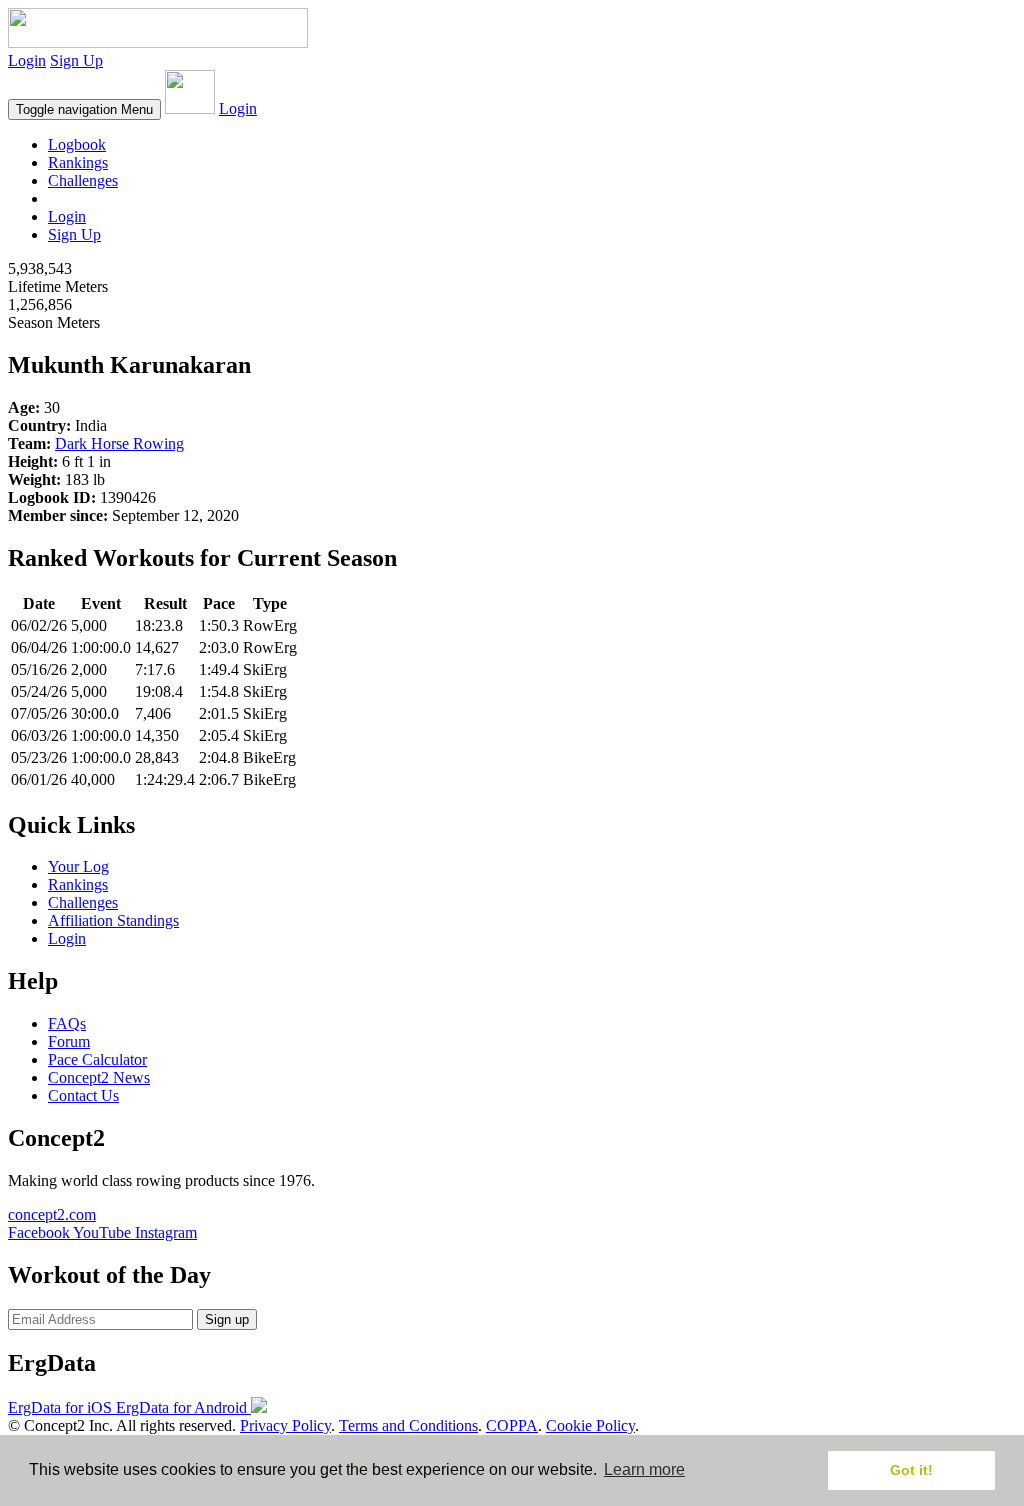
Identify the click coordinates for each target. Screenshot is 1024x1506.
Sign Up (76, 60)
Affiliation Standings (113, 920)
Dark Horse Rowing (119, 443)
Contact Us (83, 1095)
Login (27, 60)
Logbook (77, 144)
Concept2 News (99, 1077)
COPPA (512, 1425)
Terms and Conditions (408, 1425)
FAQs (67, 1023)
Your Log (78, 866)
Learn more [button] (644, 1469)
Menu (84, 109)
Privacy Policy (285, 1425)
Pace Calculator (97, 1059)
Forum (69, 1041)
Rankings (78, 162)
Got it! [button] (911, 1470)
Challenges (83, 180)
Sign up (227, 1319)
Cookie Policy (590, 1425)
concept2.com (52, 1214)
